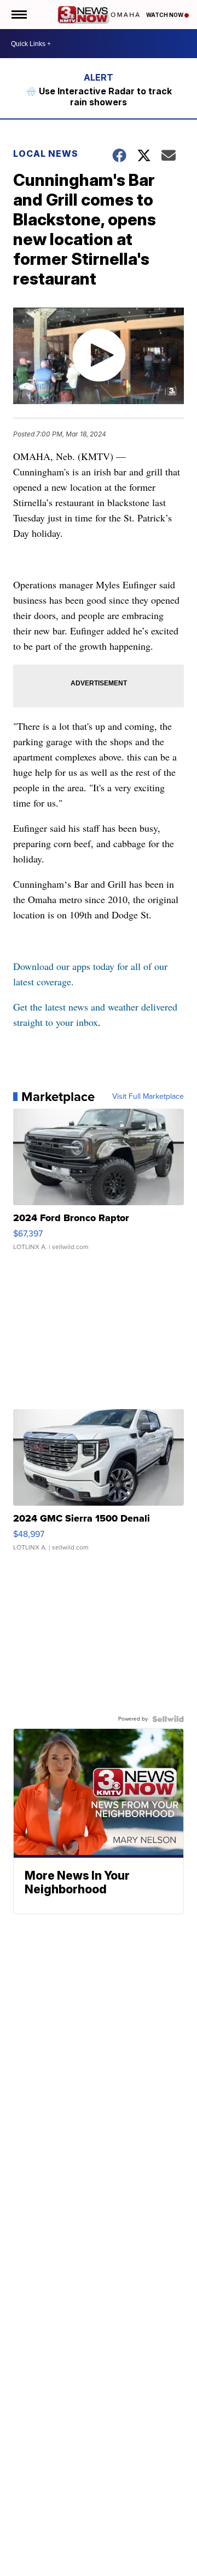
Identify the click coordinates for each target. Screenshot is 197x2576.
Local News (46, 154)
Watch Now (165, 15)
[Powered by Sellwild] (168, 1719)
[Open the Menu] (18, 15)
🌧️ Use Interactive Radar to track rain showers (99, 97)
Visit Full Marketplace (148, 1097)
